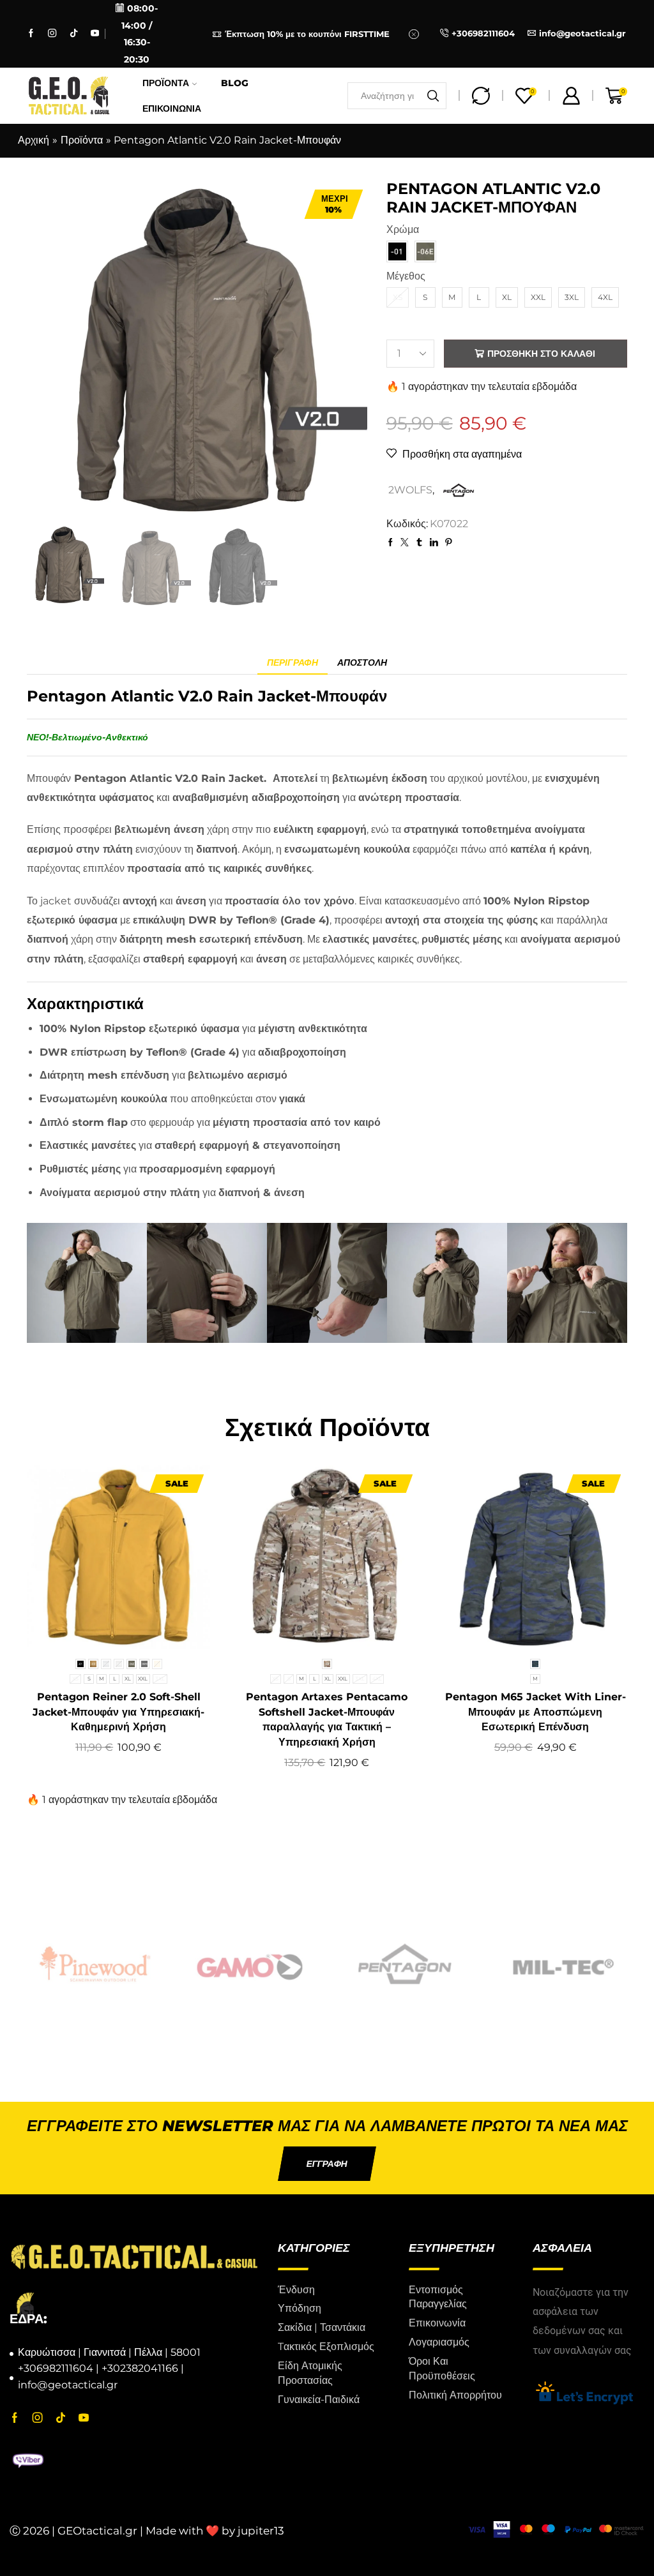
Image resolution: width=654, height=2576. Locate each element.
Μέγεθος (406, 276)
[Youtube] (95, 34)
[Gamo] (106, 1964)
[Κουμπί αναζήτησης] (433, 96)
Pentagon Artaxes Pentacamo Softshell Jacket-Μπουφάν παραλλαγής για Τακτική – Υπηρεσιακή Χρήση (327, 1720)
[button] (327, 2164)
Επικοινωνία (172, 109)
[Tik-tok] (61, 2418)
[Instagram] (52, 34)
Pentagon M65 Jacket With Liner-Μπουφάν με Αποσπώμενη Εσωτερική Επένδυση (536, 1712)
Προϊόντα (166, 83)
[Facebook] (31, 34)
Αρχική (34, 140)
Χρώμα (403, 229)
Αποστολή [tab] (362, 663)
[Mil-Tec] (416, 1964)
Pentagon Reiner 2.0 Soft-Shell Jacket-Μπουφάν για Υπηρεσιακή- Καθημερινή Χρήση (118, 1712)
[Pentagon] (262, 1964)
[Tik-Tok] (74, 34)
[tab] (293, 663)
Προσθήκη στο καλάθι (541, 354)
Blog (235, 83)
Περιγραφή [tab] (293, 663)
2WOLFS (410, 490)
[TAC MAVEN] (571, 1964)
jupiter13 (261, 2531)
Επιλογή (99, 1628)
